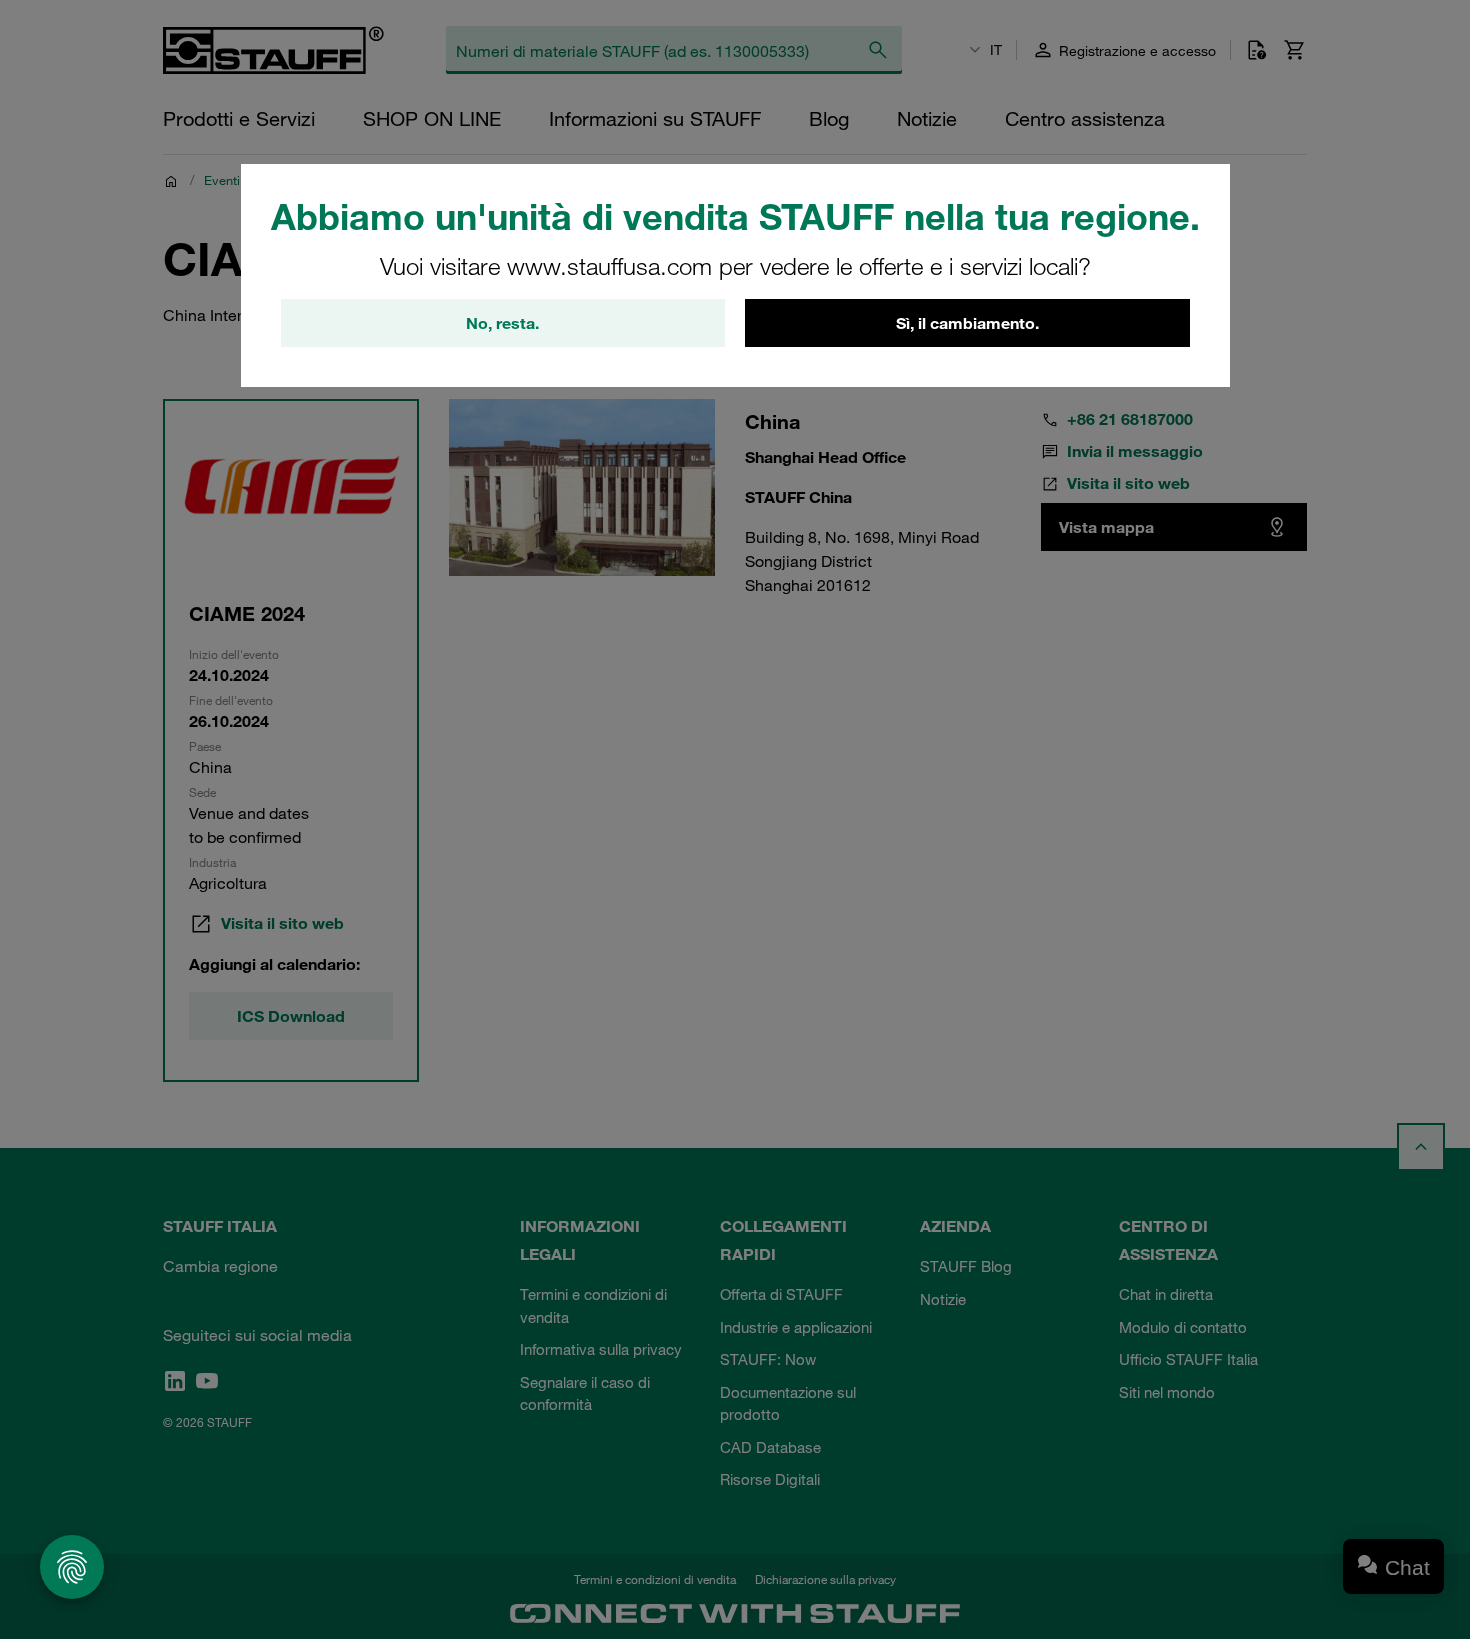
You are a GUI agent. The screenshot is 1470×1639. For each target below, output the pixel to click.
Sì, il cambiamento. (967, 323)
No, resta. (502, 323)
